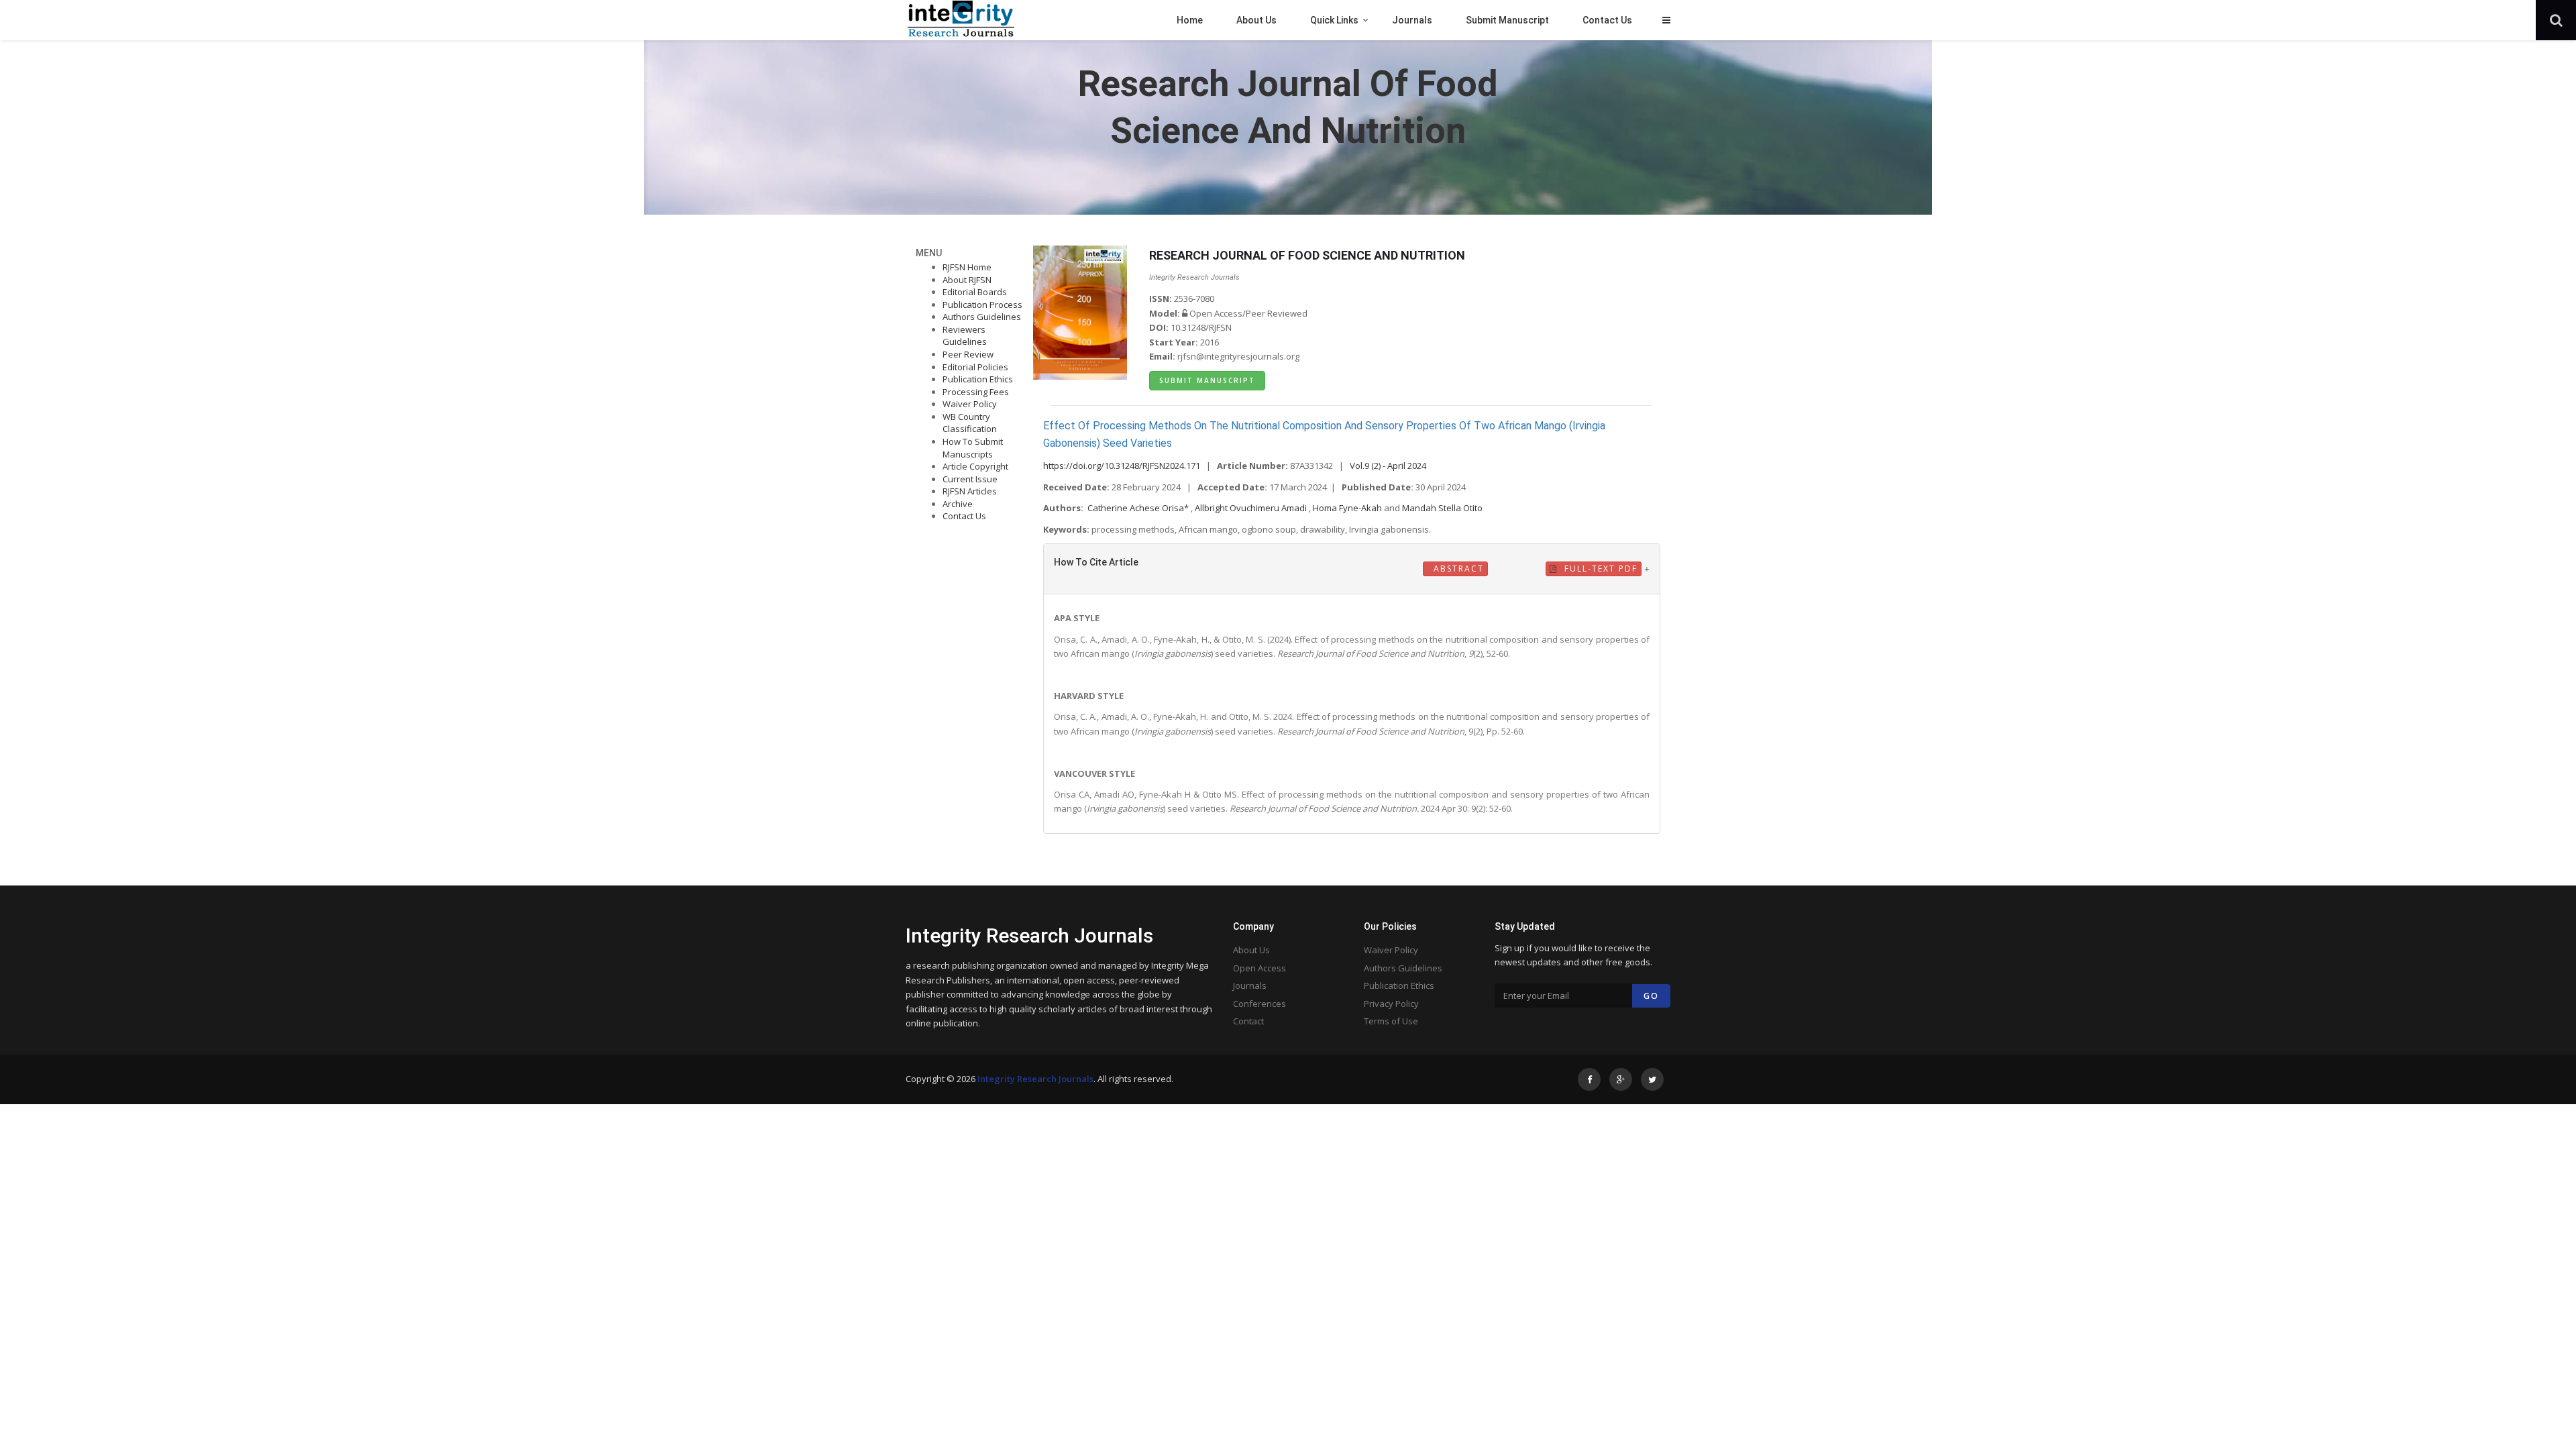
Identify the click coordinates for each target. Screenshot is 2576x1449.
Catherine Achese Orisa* (1139, 508)
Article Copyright (975, 466)
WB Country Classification (970, 423)
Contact (1248, 1021)
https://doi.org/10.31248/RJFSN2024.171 (1122, 466)
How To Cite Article (1096, 562)
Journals (1250, 985)
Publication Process (982, 305)
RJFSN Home (967, 267)
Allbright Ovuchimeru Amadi (1252, 508)
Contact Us (964, 516)
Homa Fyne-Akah (1348, 508)
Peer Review (968, 354)
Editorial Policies (975, 367)
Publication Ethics (978, 379)
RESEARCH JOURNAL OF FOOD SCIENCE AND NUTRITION (1307, 255)
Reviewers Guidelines (965, 336)
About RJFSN (967, 280)
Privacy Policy (1391, 1004)
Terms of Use (1391, 1021)
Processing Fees (976, 392)
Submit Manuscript (1207, 380)
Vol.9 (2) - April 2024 (1388, 466)
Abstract (1457, 569)
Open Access (1259, 968)
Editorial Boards (975, 292)
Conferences (1259, 1004)
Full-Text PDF (1599, 569)
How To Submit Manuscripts (973, 448)
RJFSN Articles (970, 491)
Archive (958, 504)
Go (1651, 996)
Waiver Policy (970, 404)
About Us (1251, 950)
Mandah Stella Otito (1442, 508)
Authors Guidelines (982, 317)
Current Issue (970, 479)
